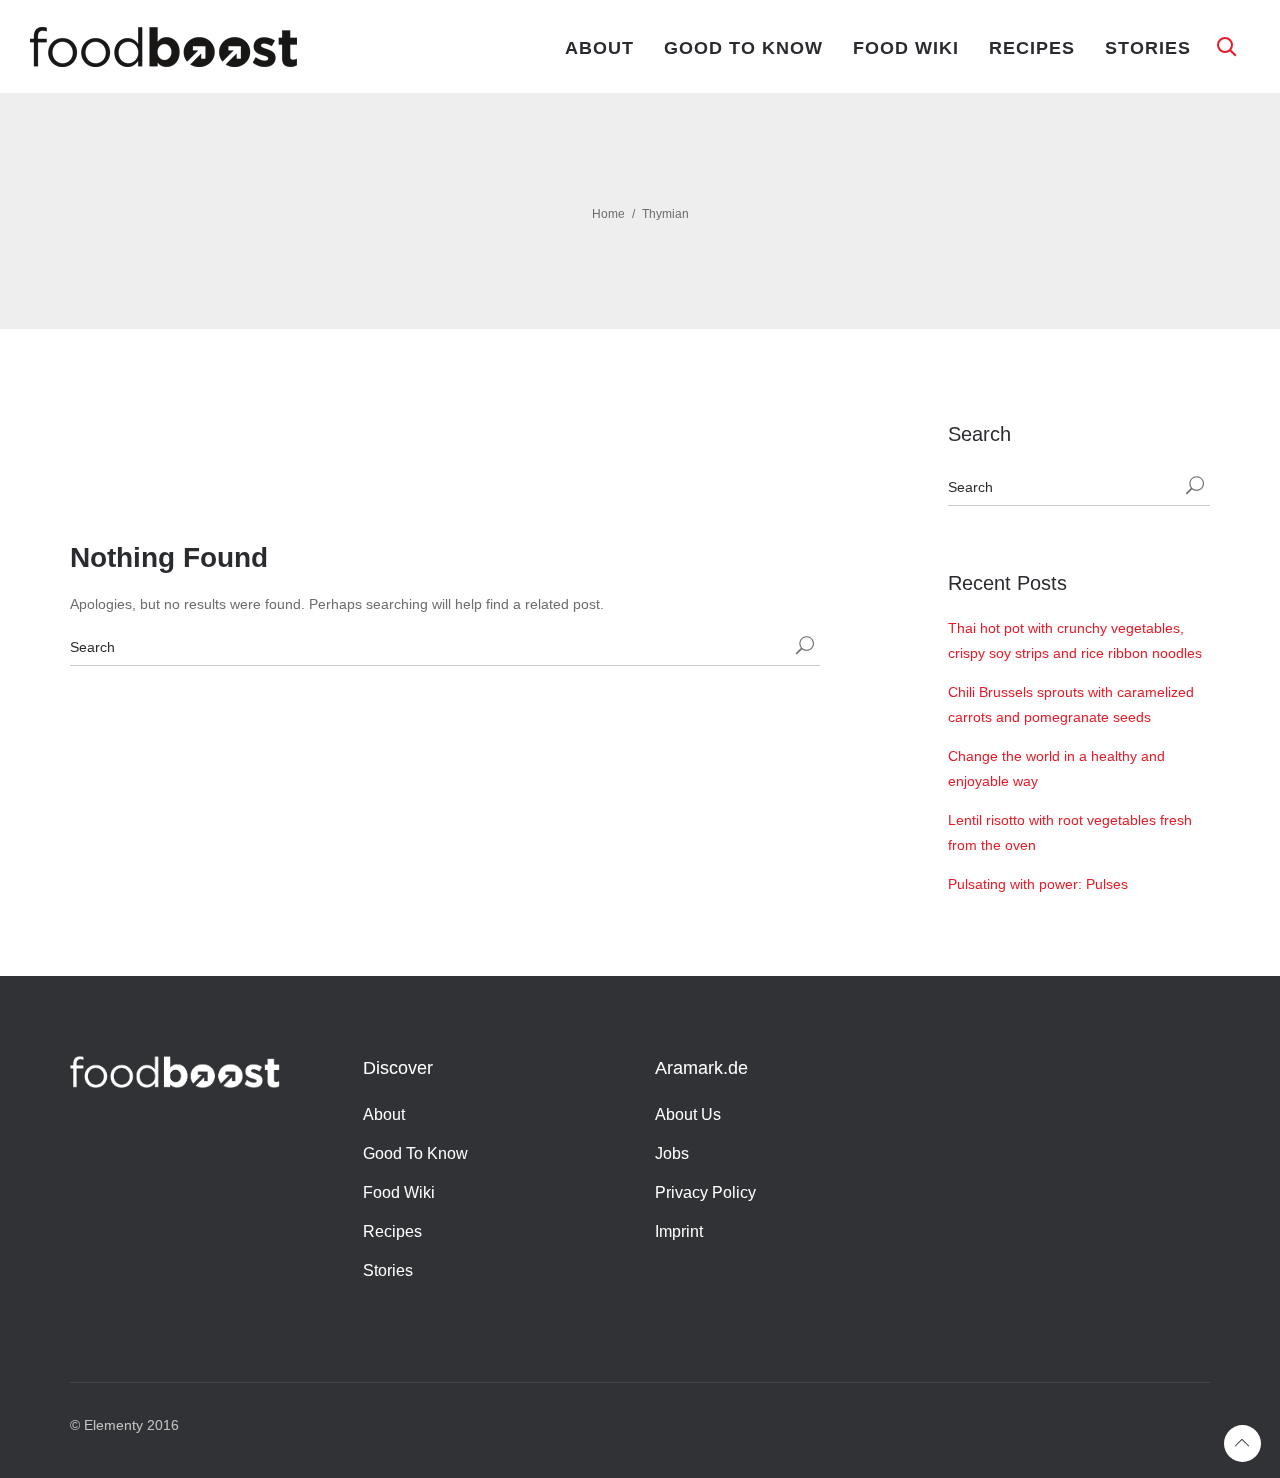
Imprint (679, 1231)
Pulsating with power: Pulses (1038, 884)
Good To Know (743, 48)
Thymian (665, 214)
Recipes (1032, 48)
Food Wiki (906, 48)
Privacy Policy (705, 1192)
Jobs (672, 1153)
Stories (1148, 48)
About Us (688, 1114)
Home (608, 214)
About (599, 48)
